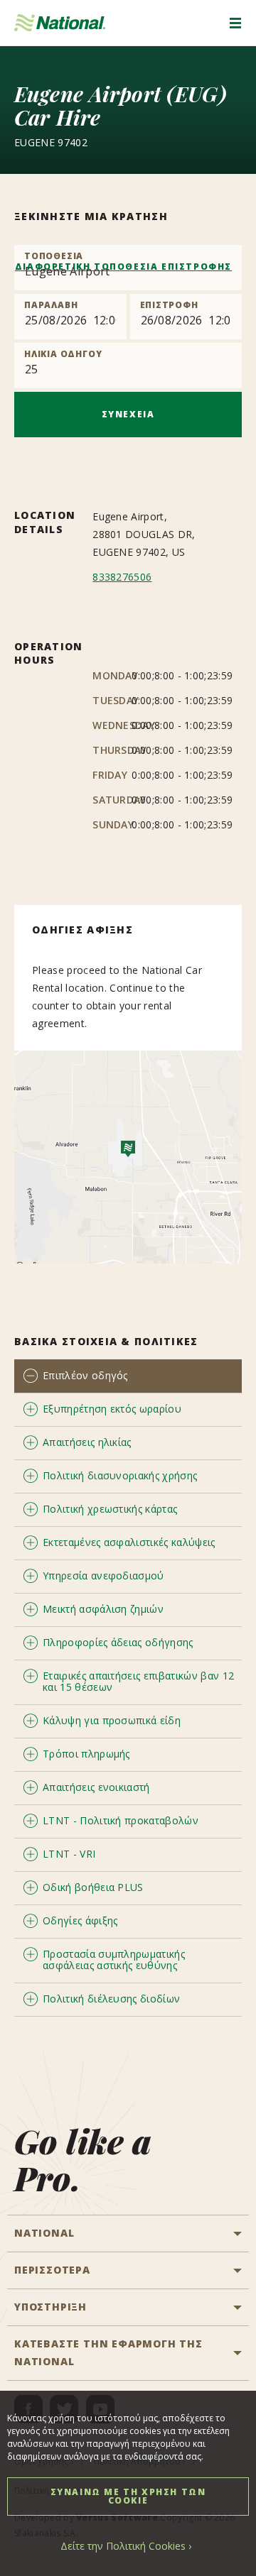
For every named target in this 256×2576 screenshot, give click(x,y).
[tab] (128, 1376)
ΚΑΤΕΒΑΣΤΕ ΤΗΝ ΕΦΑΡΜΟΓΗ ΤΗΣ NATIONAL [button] (108, 2352)
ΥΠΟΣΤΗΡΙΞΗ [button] (50, 2307)
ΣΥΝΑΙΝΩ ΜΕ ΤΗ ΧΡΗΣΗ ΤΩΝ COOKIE (128, 2496)
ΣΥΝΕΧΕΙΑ (128, 414)
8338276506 (122, 577)
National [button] (44, 2233)
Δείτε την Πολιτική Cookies (123, 2546)
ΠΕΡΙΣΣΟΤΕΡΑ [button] (52, 2270)
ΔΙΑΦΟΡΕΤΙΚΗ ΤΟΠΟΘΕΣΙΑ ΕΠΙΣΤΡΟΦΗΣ (123, 267)
